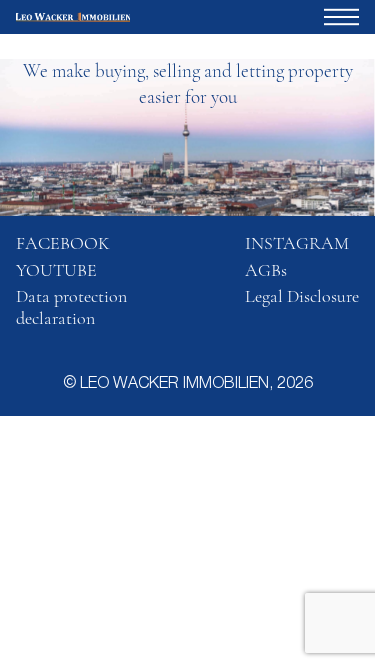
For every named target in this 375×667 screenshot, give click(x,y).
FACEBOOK (63, 243)
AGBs (266, 270)
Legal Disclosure (302, 296)
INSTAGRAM (297, 243)
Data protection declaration (71, 307)
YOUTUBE (56, 270)
